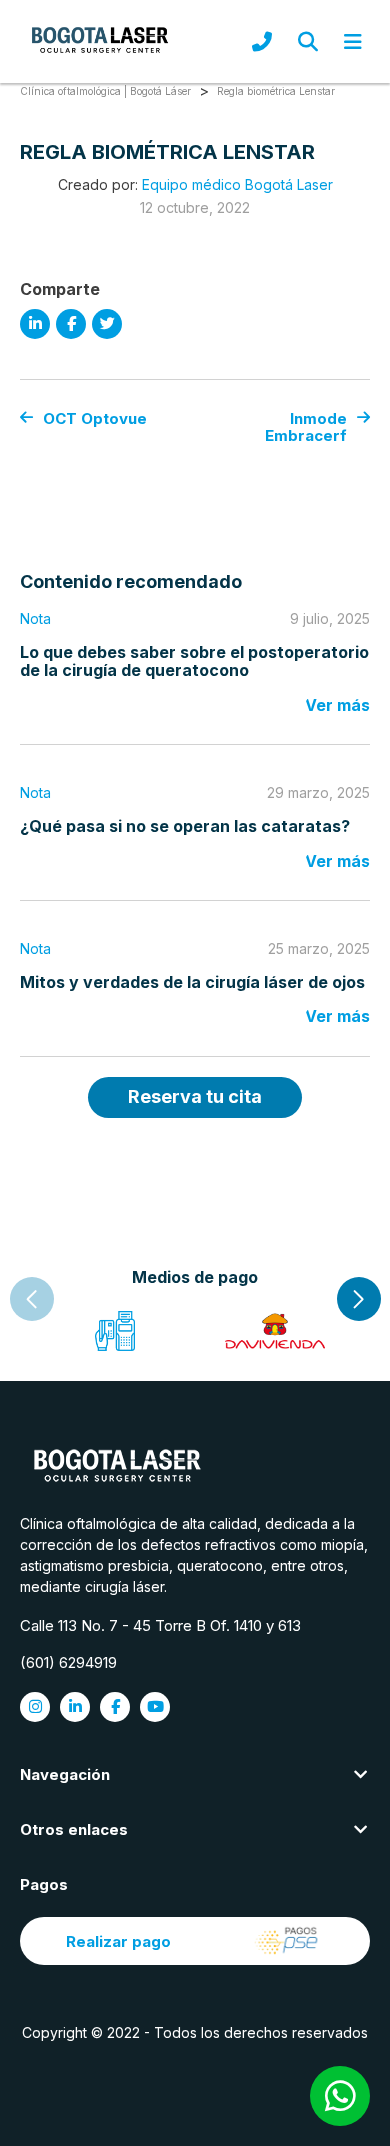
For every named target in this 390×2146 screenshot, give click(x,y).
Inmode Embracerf (306, 427)
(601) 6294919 (68, 1662)
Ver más (337, 705)
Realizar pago (118, 1941)
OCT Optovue (95, 418)
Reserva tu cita (195, 1096)
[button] (359, 1299)
